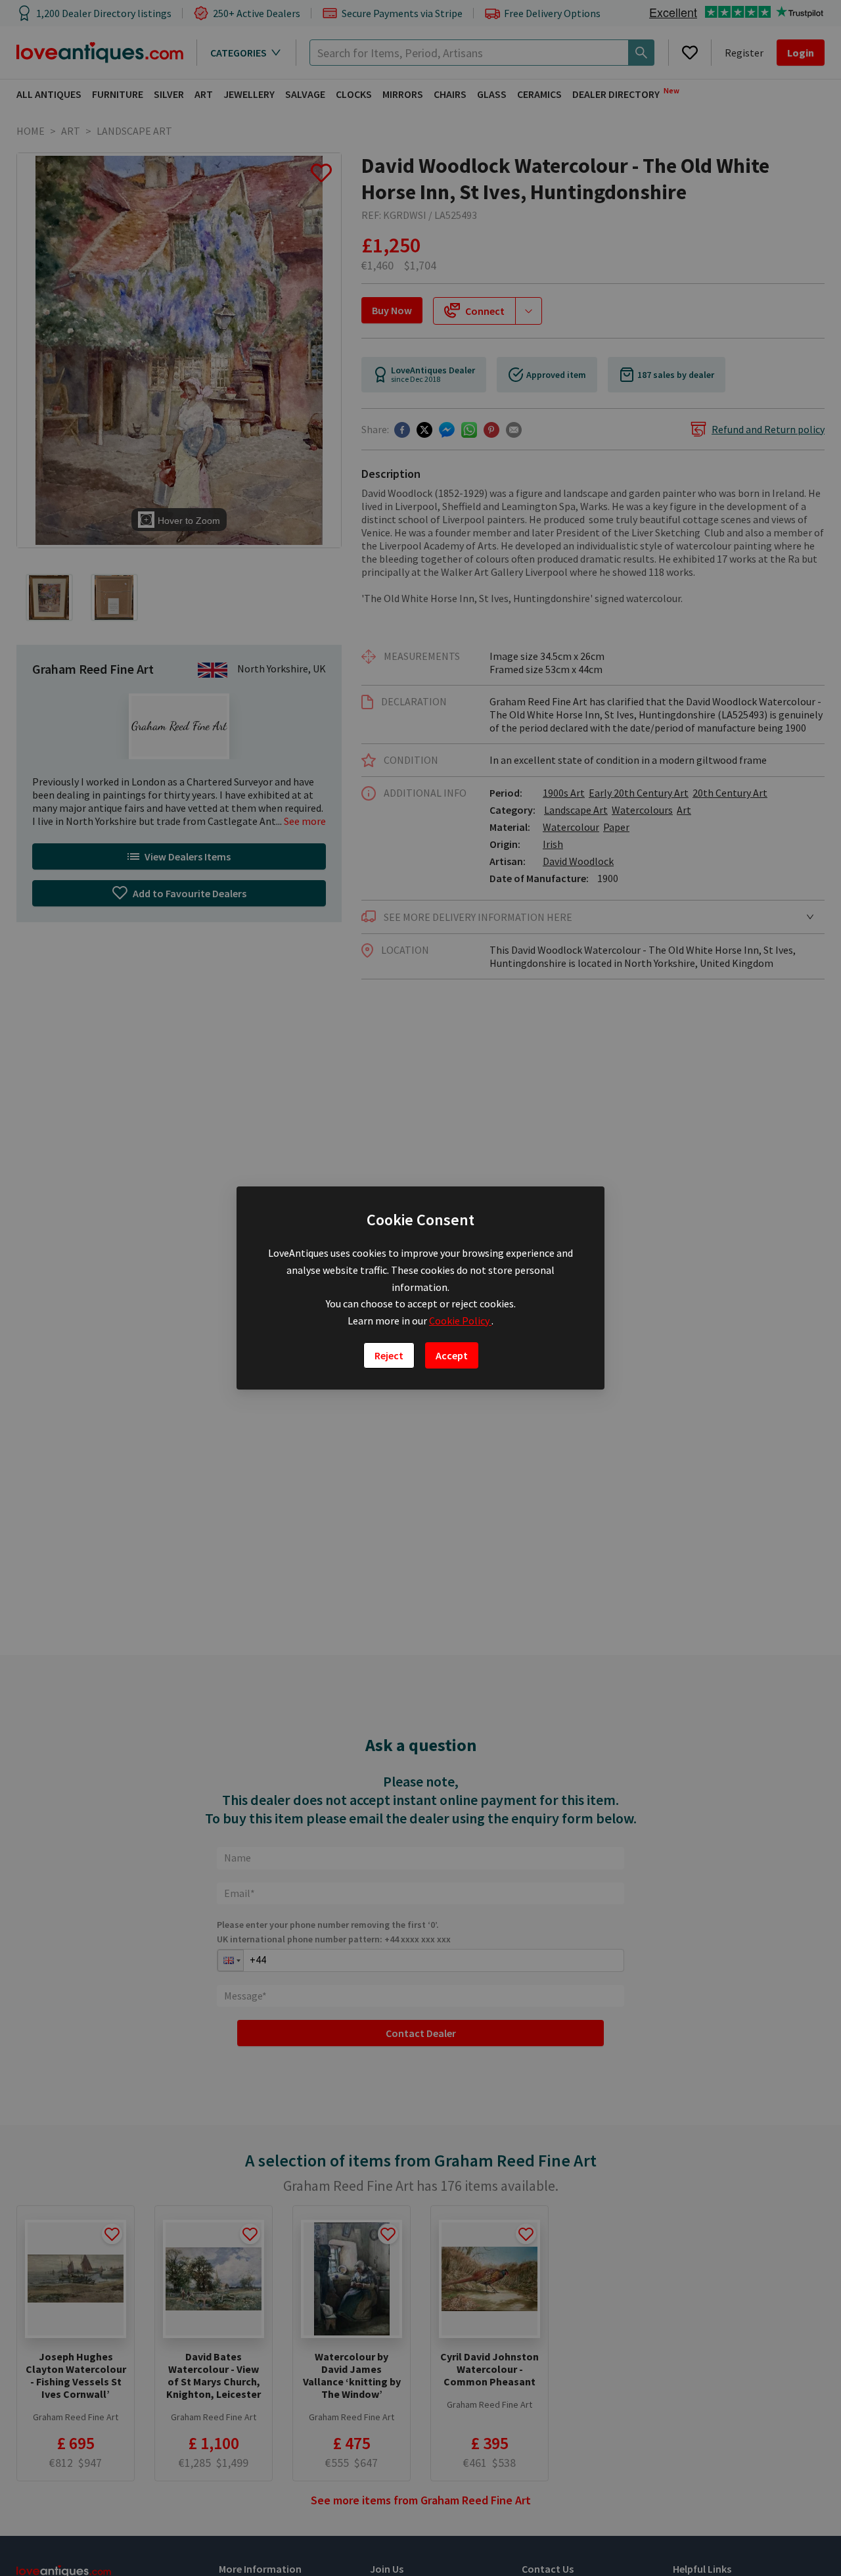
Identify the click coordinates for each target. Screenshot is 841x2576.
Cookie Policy (460, 1321)
